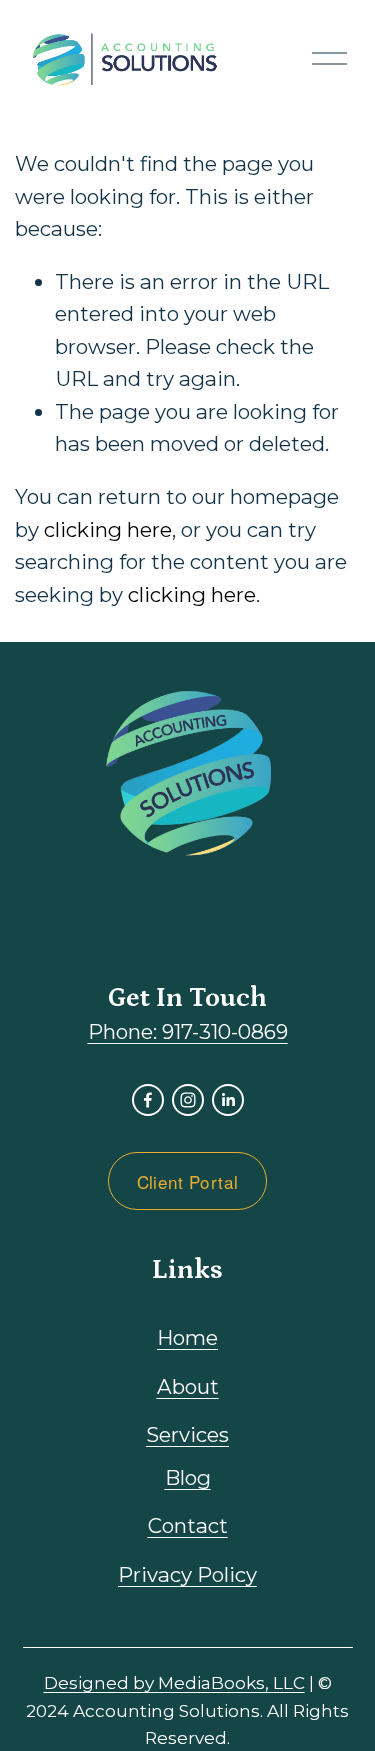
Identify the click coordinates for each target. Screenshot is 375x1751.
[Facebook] (148, 1100)
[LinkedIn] (228, 1100)
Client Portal (187, 1181)
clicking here (108, 529)
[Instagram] (188, 1100)
